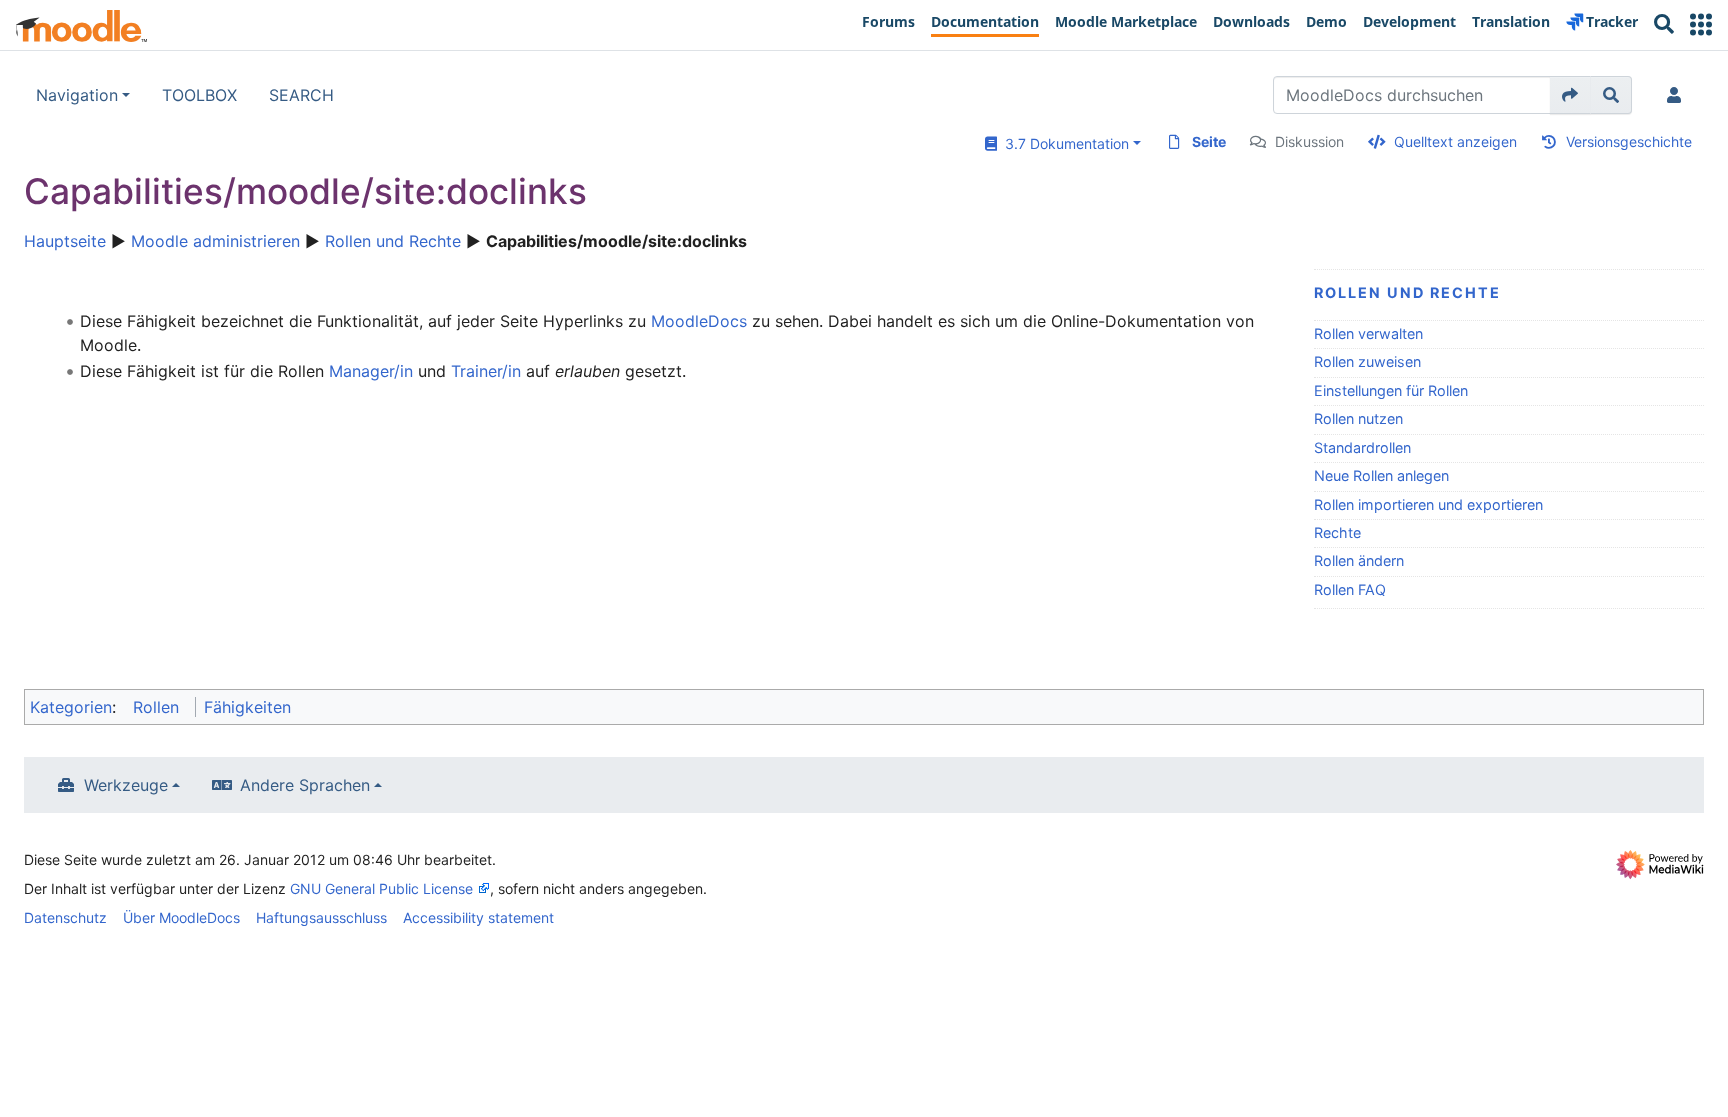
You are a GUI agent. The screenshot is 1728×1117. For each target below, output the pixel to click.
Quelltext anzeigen (1455, 141)
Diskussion (1309, 141)
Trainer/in (486, 371)
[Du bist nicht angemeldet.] (1678, 95)
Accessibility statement (478, 917)
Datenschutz (65, 917)
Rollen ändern (1359, 560)
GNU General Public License (381, 888)
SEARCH (301, 95)
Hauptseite (65, 241)
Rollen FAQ (1350, 589)
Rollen (156, 707)
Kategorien (71, 707)
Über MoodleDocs (181, 917)
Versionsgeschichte (1629, 141)
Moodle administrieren (215, 241)
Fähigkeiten (247, 707)
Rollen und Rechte (393, 241)
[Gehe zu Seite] (1570, 95)
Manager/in (371, 371)
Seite (1209, 141)
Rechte (1337, 532)
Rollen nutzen (1358, 418)
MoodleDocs (699, 321)
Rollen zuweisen (1367, 361)
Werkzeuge (126, 785)
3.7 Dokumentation (1063, 143)
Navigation (77, 95)
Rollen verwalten (1368, 333)
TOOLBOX (199, 95)
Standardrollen (1362, 447)
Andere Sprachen (305, 785)
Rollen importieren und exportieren (1428, 504)
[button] (1701, 24)
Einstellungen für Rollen (1391, 390)
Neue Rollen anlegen (1381, 475)
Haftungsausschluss (321, 917)
